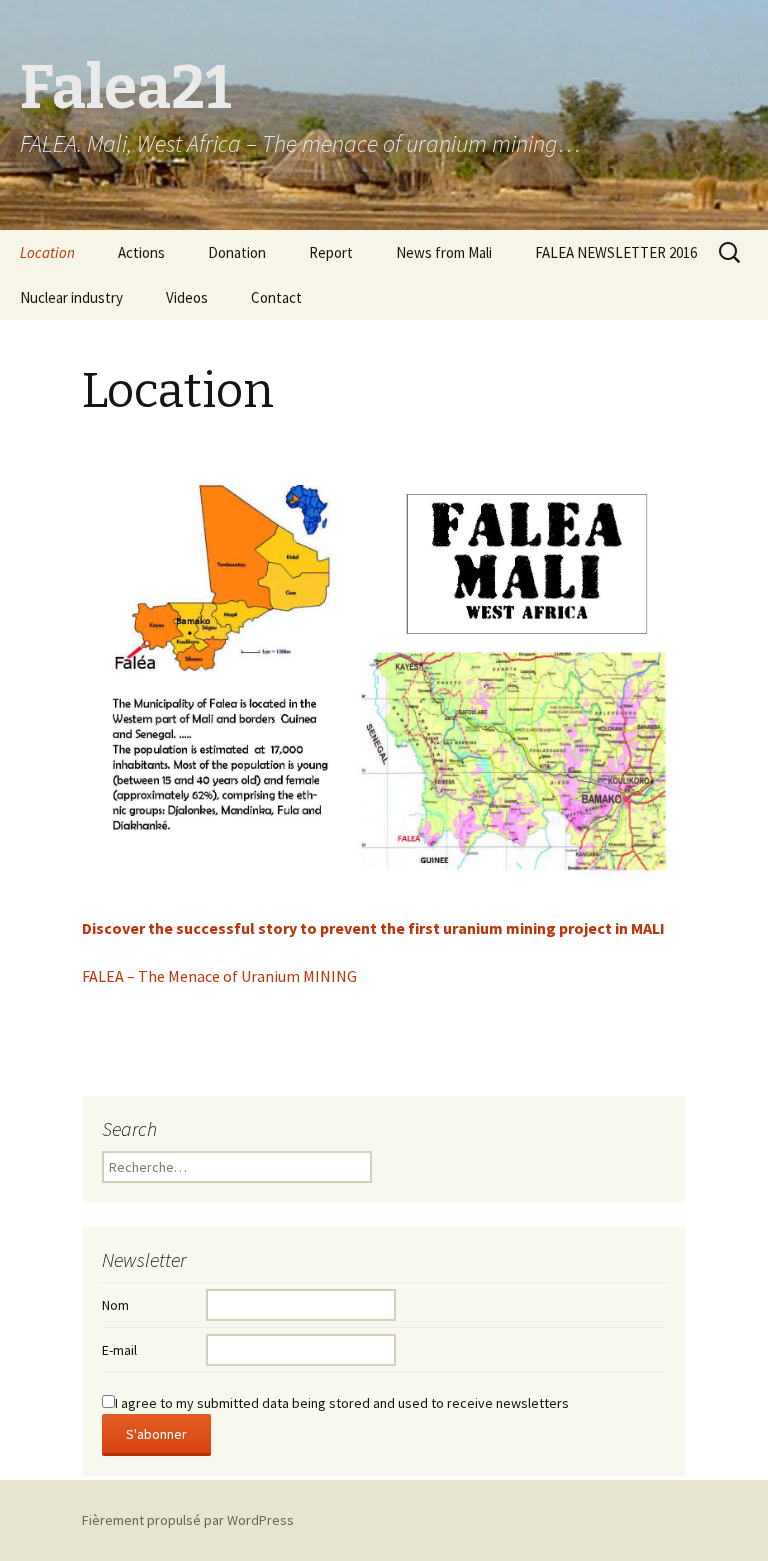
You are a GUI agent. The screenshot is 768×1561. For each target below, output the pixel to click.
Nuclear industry (71, 297)
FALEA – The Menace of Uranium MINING (219, 976)
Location (47, 252)
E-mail (119, 1350)
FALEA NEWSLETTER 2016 (616, 252)
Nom (115, 1305)
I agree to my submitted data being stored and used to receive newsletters (342, 1403)
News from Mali (444, 252)
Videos (187, 297)
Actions (141, 252)
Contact (276, 297)
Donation (237, 252)
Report (331, 252)
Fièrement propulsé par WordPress (188, 1520)
